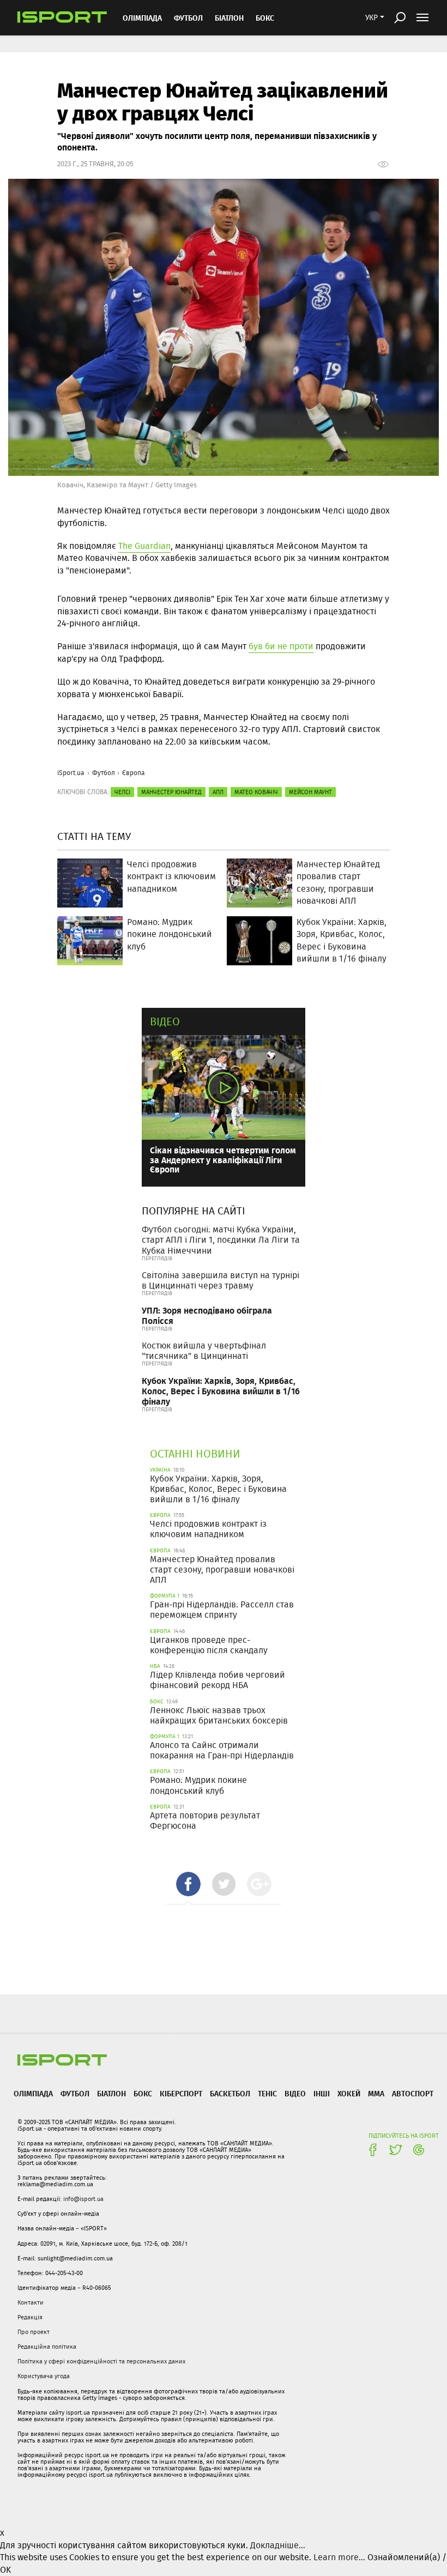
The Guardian (144, 546)
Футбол (188, 18)
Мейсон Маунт (310, 792)
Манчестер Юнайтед (171, 792)
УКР (372, 17)
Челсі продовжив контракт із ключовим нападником (208, 1529)
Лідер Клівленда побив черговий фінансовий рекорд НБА (218, 1680)
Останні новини (195, 1453)
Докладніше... (278, 2545)
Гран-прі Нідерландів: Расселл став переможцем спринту (222, 1610)
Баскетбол (230, 2093)
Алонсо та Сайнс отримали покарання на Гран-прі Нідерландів (222, 1750)
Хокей (349, 2093)
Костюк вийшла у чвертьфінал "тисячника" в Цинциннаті (204, 1351)
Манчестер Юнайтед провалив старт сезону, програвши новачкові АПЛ (222, 1570)
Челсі (122, 792)
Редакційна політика (47, 2347)
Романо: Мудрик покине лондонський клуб (198, 1785)
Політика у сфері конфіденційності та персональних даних (101, 2361)
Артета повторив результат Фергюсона (205, 1821)
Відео (165, 1021)
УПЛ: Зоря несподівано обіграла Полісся (207, 1315)
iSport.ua (71, 773)
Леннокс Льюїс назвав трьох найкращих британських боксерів (219, 1715)
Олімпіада (142, 18)
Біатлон (229, 18)
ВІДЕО (295, 2093)
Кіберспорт (181, 2093)
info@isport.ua (83, 2199)
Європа (134, 773)
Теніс (267, 2093)
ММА (376, 2093)
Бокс (265, 18)
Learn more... (339, 2557)
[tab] (188, 1884)
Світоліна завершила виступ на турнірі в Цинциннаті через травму (221, 1280)
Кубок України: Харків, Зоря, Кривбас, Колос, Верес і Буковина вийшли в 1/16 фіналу (221, 1391)
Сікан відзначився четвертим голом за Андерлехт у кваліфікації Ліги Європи (223, 1159)
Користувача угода (44, 2376)
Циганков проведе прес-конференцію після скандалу (209, 1645)
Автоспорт (413, 2093)
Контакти (31, 2302)
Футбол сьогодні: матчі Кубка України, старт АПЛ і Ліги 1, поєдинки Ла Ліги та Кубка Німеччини (221, 1240)
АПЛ (218, 792)
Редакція (30, 2317)
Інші (322, 2093)
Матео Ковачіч (256, 792)
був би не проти (281, 646)
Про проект (34, 2332)
